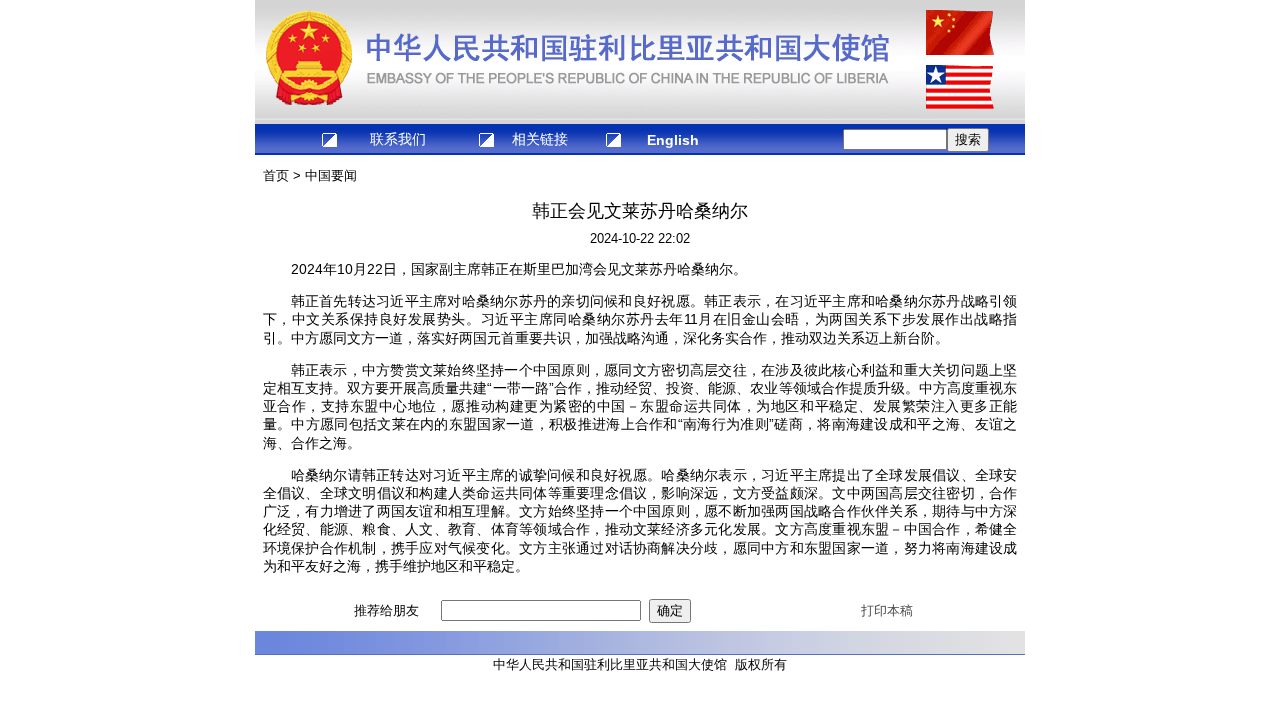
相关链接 (540, 139)
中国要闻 (331, 175)
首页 (276, 175)
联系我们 (398, 139)
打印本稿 (887, 610)
